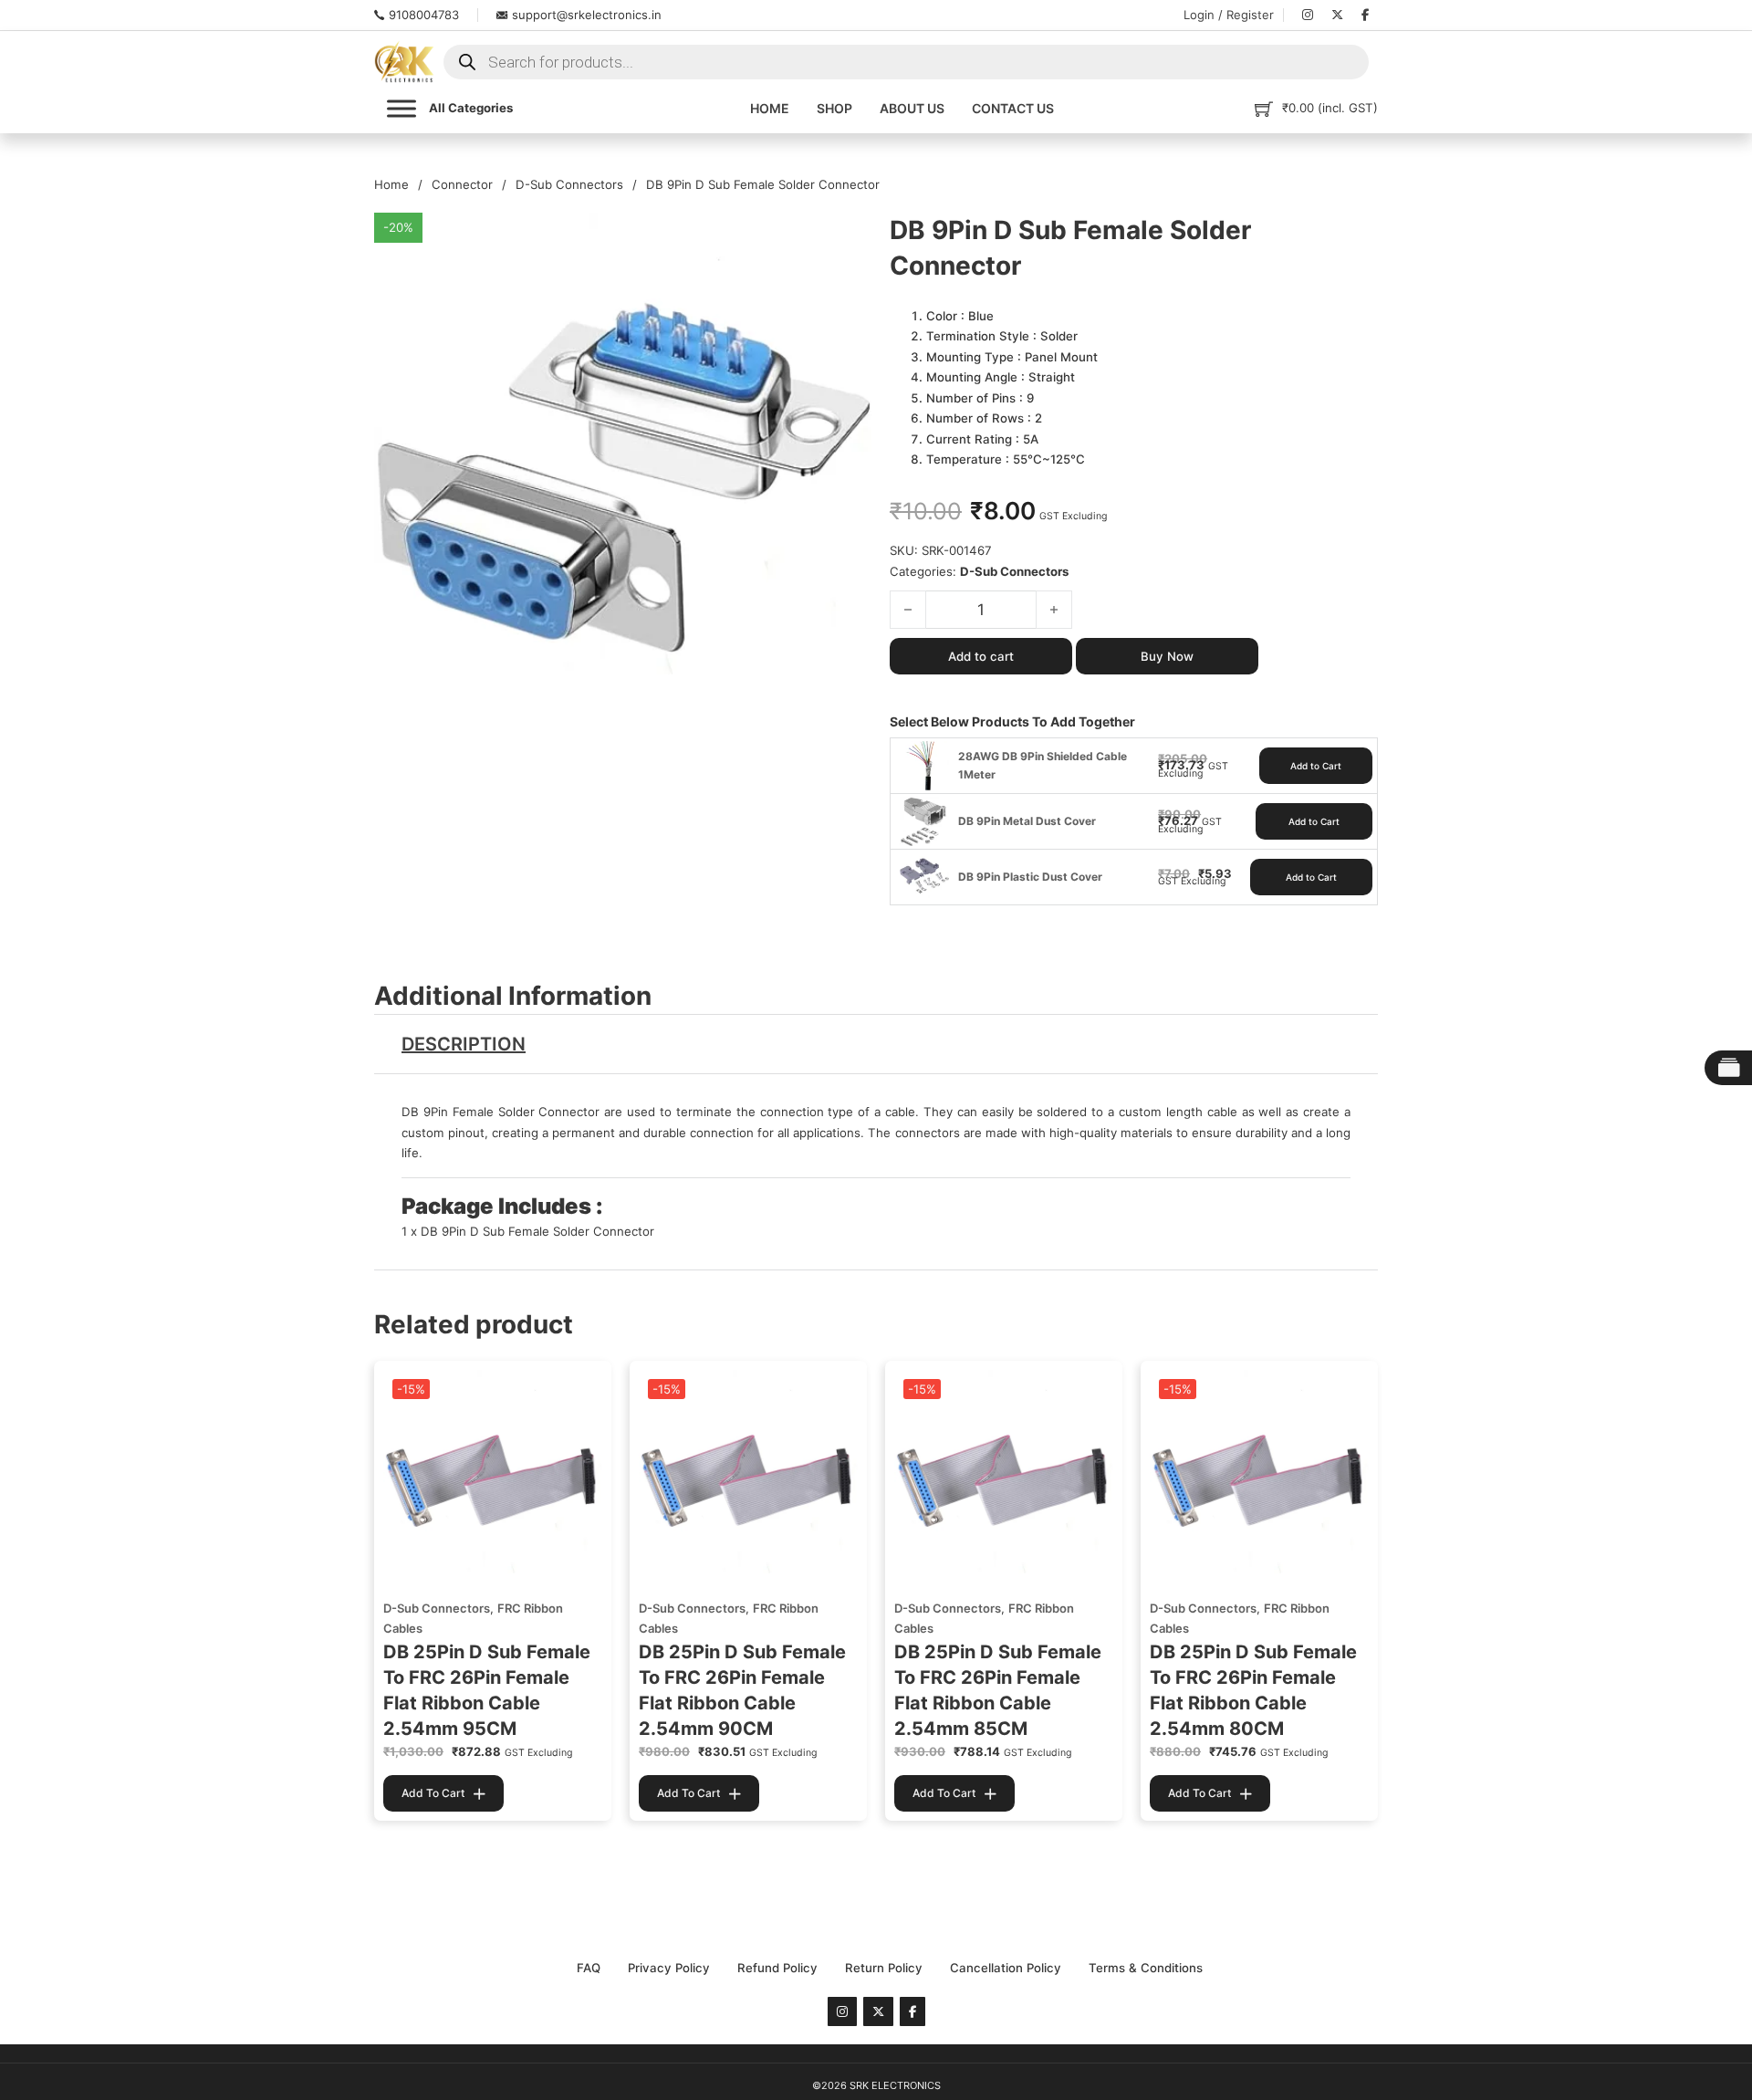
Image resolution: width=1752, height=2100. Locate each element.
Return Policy (884, 1968)
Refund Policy (777, 1968)
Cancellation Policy (1006, 1968)
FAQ (589, 1968)
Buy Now (1167, 656)
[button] (847, 237)
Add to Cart (1316, 766)
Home (770, 108)
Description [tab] (464, 1044)
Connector (462, 184)
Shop (834, 108)
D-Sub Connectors (569, 184)
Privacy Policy (669, 1968)
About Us (912, 108)
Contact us (1013, 108)
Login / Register (1229, 15)
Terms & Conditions (1146, 1968)
